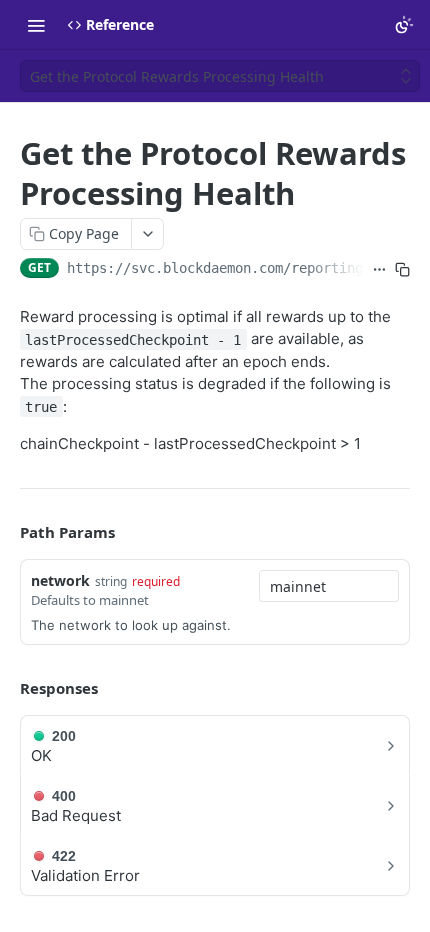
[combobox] (329, 586)
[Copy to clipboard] (402, 270)
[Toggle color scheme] (404, 25)
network (60, 580)
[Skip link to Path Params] (6, 532)
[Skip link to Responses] (6, 688)
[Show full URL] (379, 270)
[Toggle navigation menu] (36, 25)
